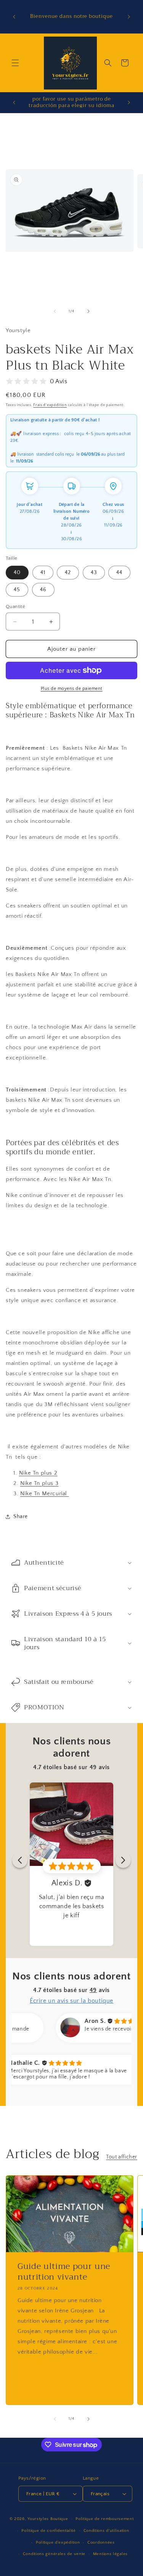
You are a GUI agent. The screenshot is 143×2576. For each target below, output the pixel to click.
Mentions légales (110, 2554)
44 (119, 573)
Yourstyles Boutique (48, 2519)
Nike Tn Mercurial (45, 1494)
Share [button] (21, 1517)
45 (17, 590)
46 (43, 590)
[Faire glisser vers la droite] (88, 311)
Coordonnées (101, 2542)
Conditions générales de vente (54, 2554)
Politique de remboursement (104, 2519)
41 (43, 573)
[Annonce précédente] (14, 17)
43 (94, 573)
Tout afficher (122, 2157)
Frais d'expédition (50, 405)
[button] (15, 63)
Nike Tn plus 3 (39, 1483)
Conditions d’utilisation (106, 2531)
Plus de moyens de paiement (72, 689)
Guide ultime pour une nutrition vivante (64, 2272)
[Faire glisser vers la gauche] (55, 311)
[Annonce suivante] (129, 17)
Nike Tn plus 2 (38, 1473)
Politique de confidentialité (49, 2531)
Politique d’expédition (58, 2542)
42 (68, 573)
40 (17, 573)
